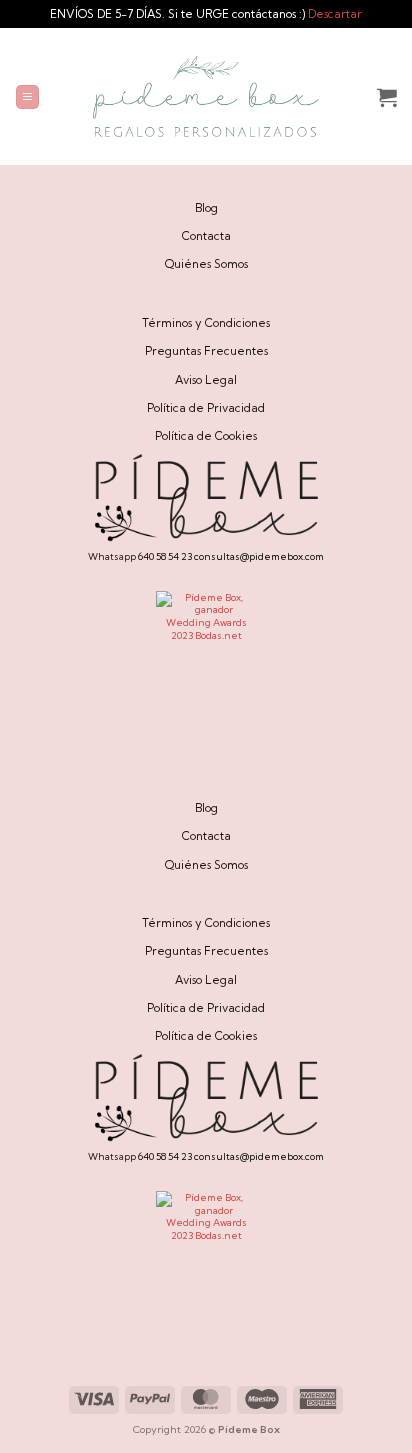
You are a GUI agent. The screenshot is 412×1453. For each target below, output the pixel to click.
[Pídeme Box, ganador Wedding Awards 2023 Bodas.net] (206, 641)
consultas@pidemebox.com (259, 556)
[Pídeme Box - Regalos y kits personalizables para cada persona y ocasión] (206, 96)
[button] (27, 97)
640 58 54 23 (165, 556)
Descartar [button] (335, 14)
